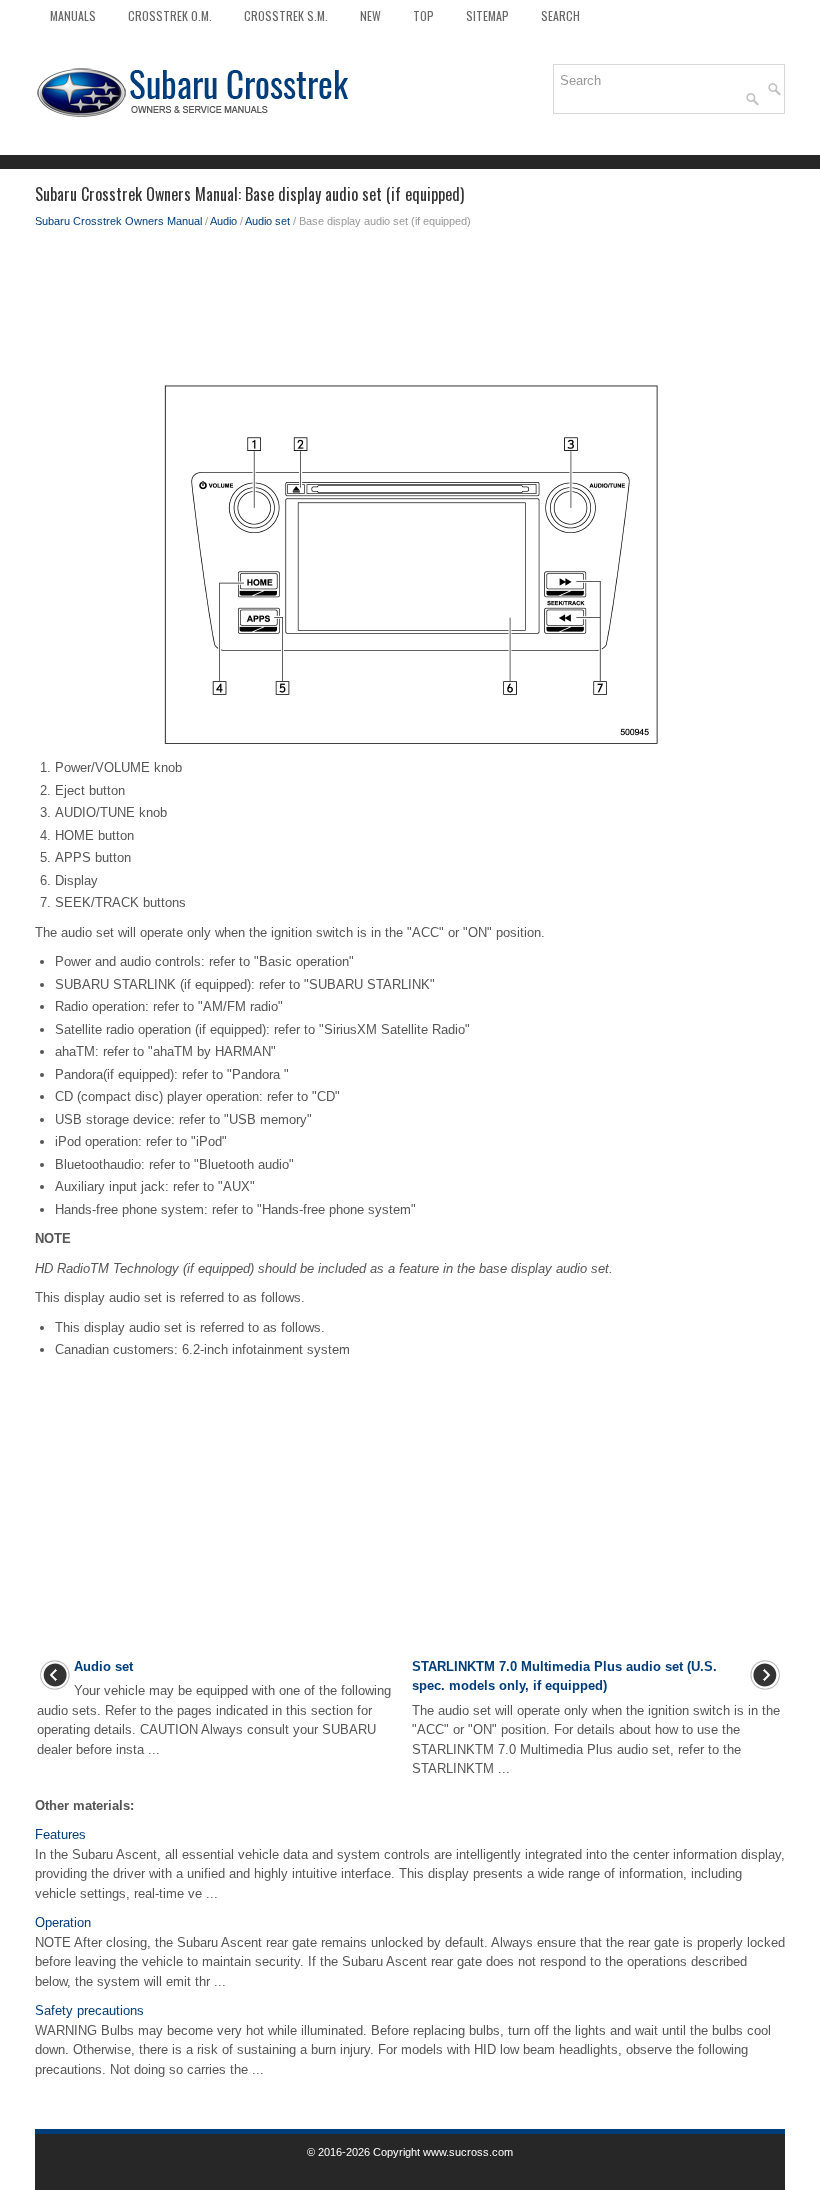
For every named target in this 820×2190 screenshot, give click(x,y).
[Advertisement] (410, 310)
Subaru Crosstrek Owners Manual (118, 221)
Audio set (267, 221)
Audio (223, 221)
